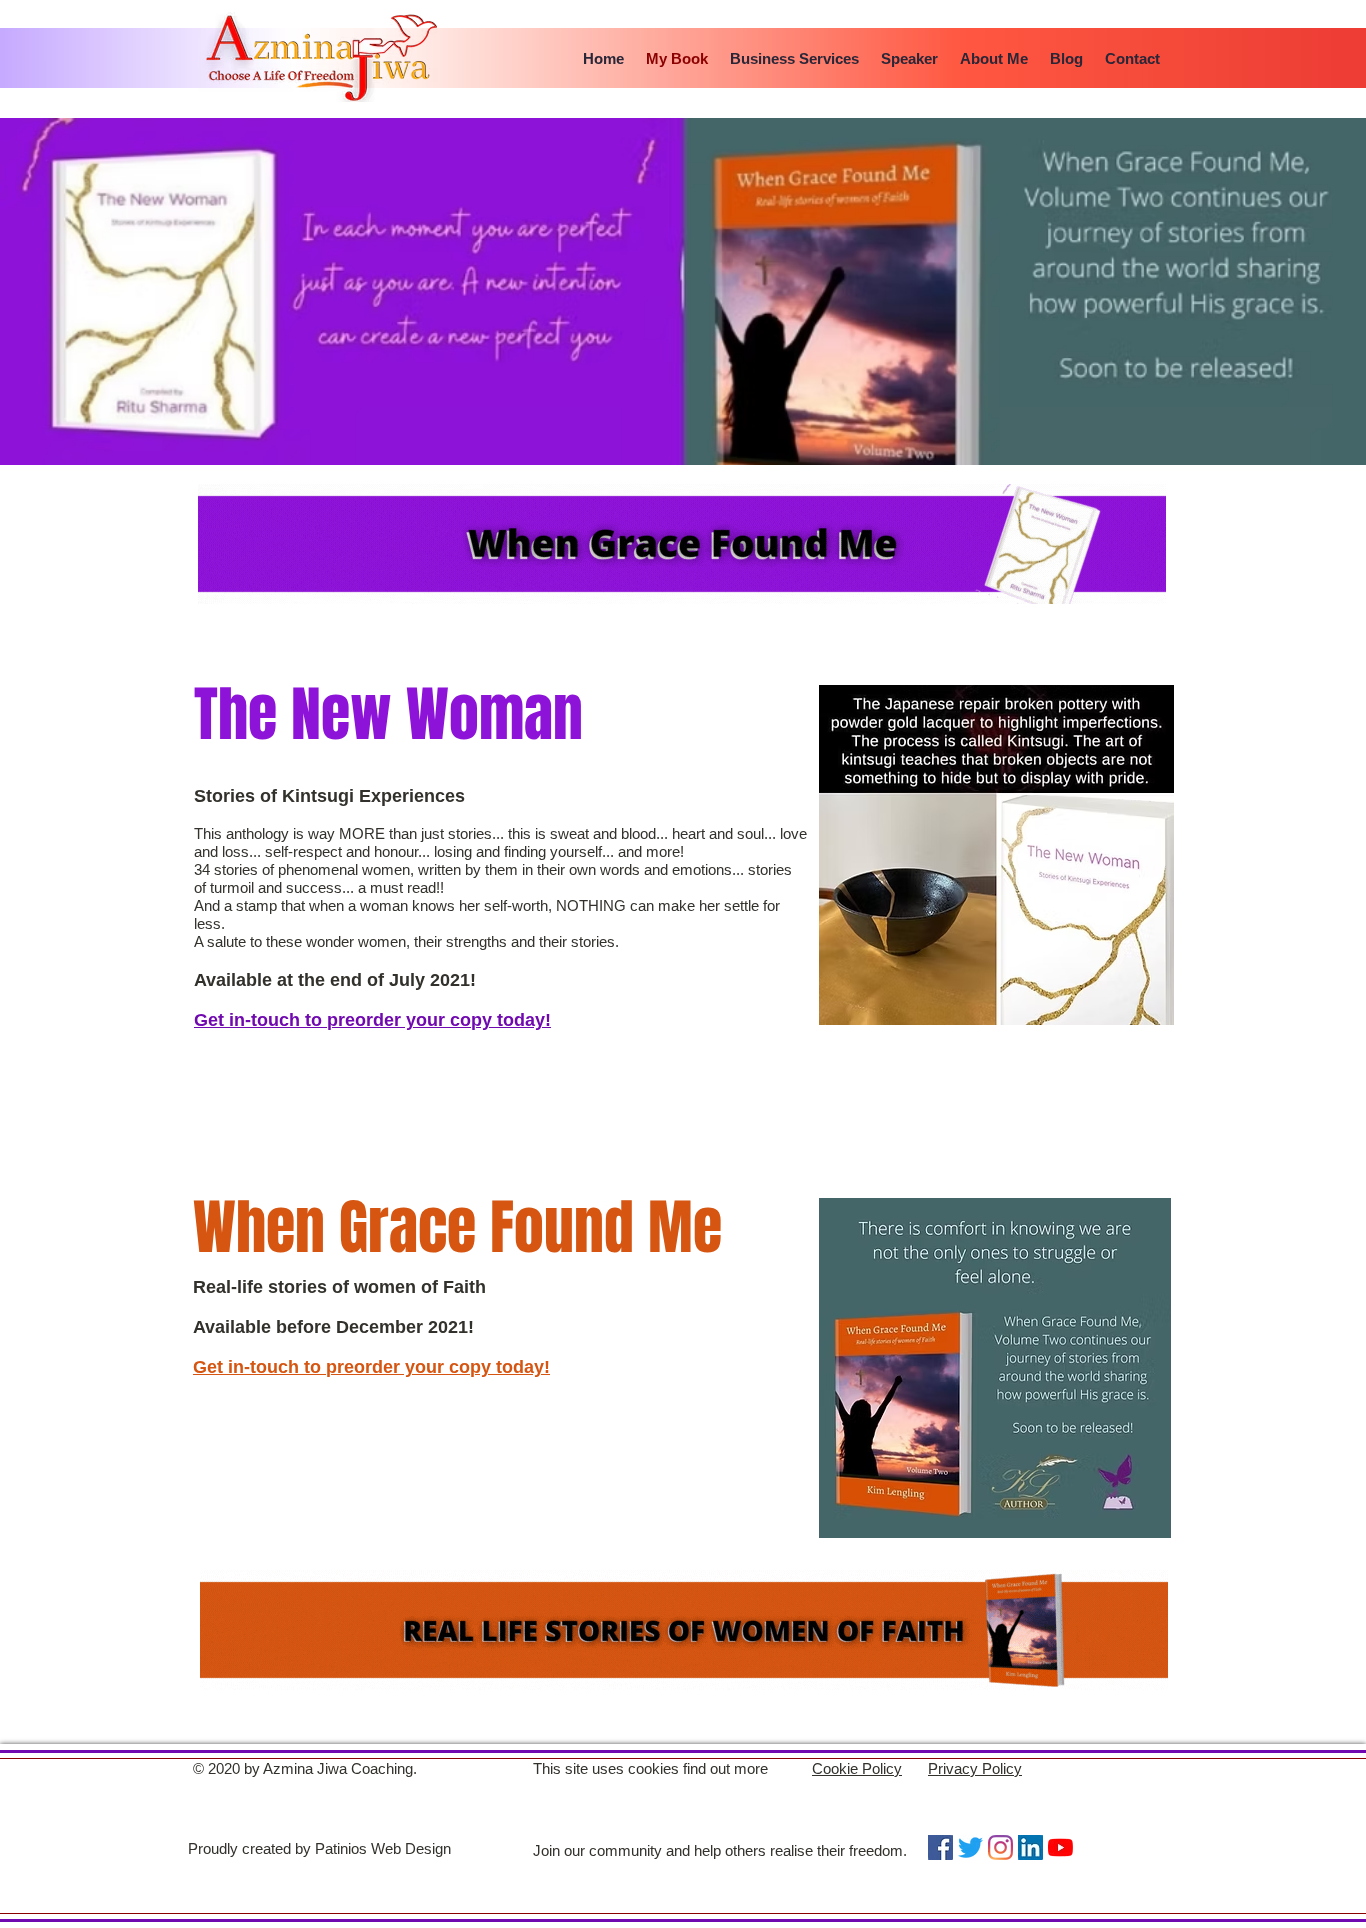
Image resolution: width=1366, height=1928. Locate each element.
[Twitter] (970, 1847)
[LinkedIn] (1030, 1847)
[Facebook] (940, 1847)
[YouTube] (1060, 1847)
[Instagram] (1000, 1847)
